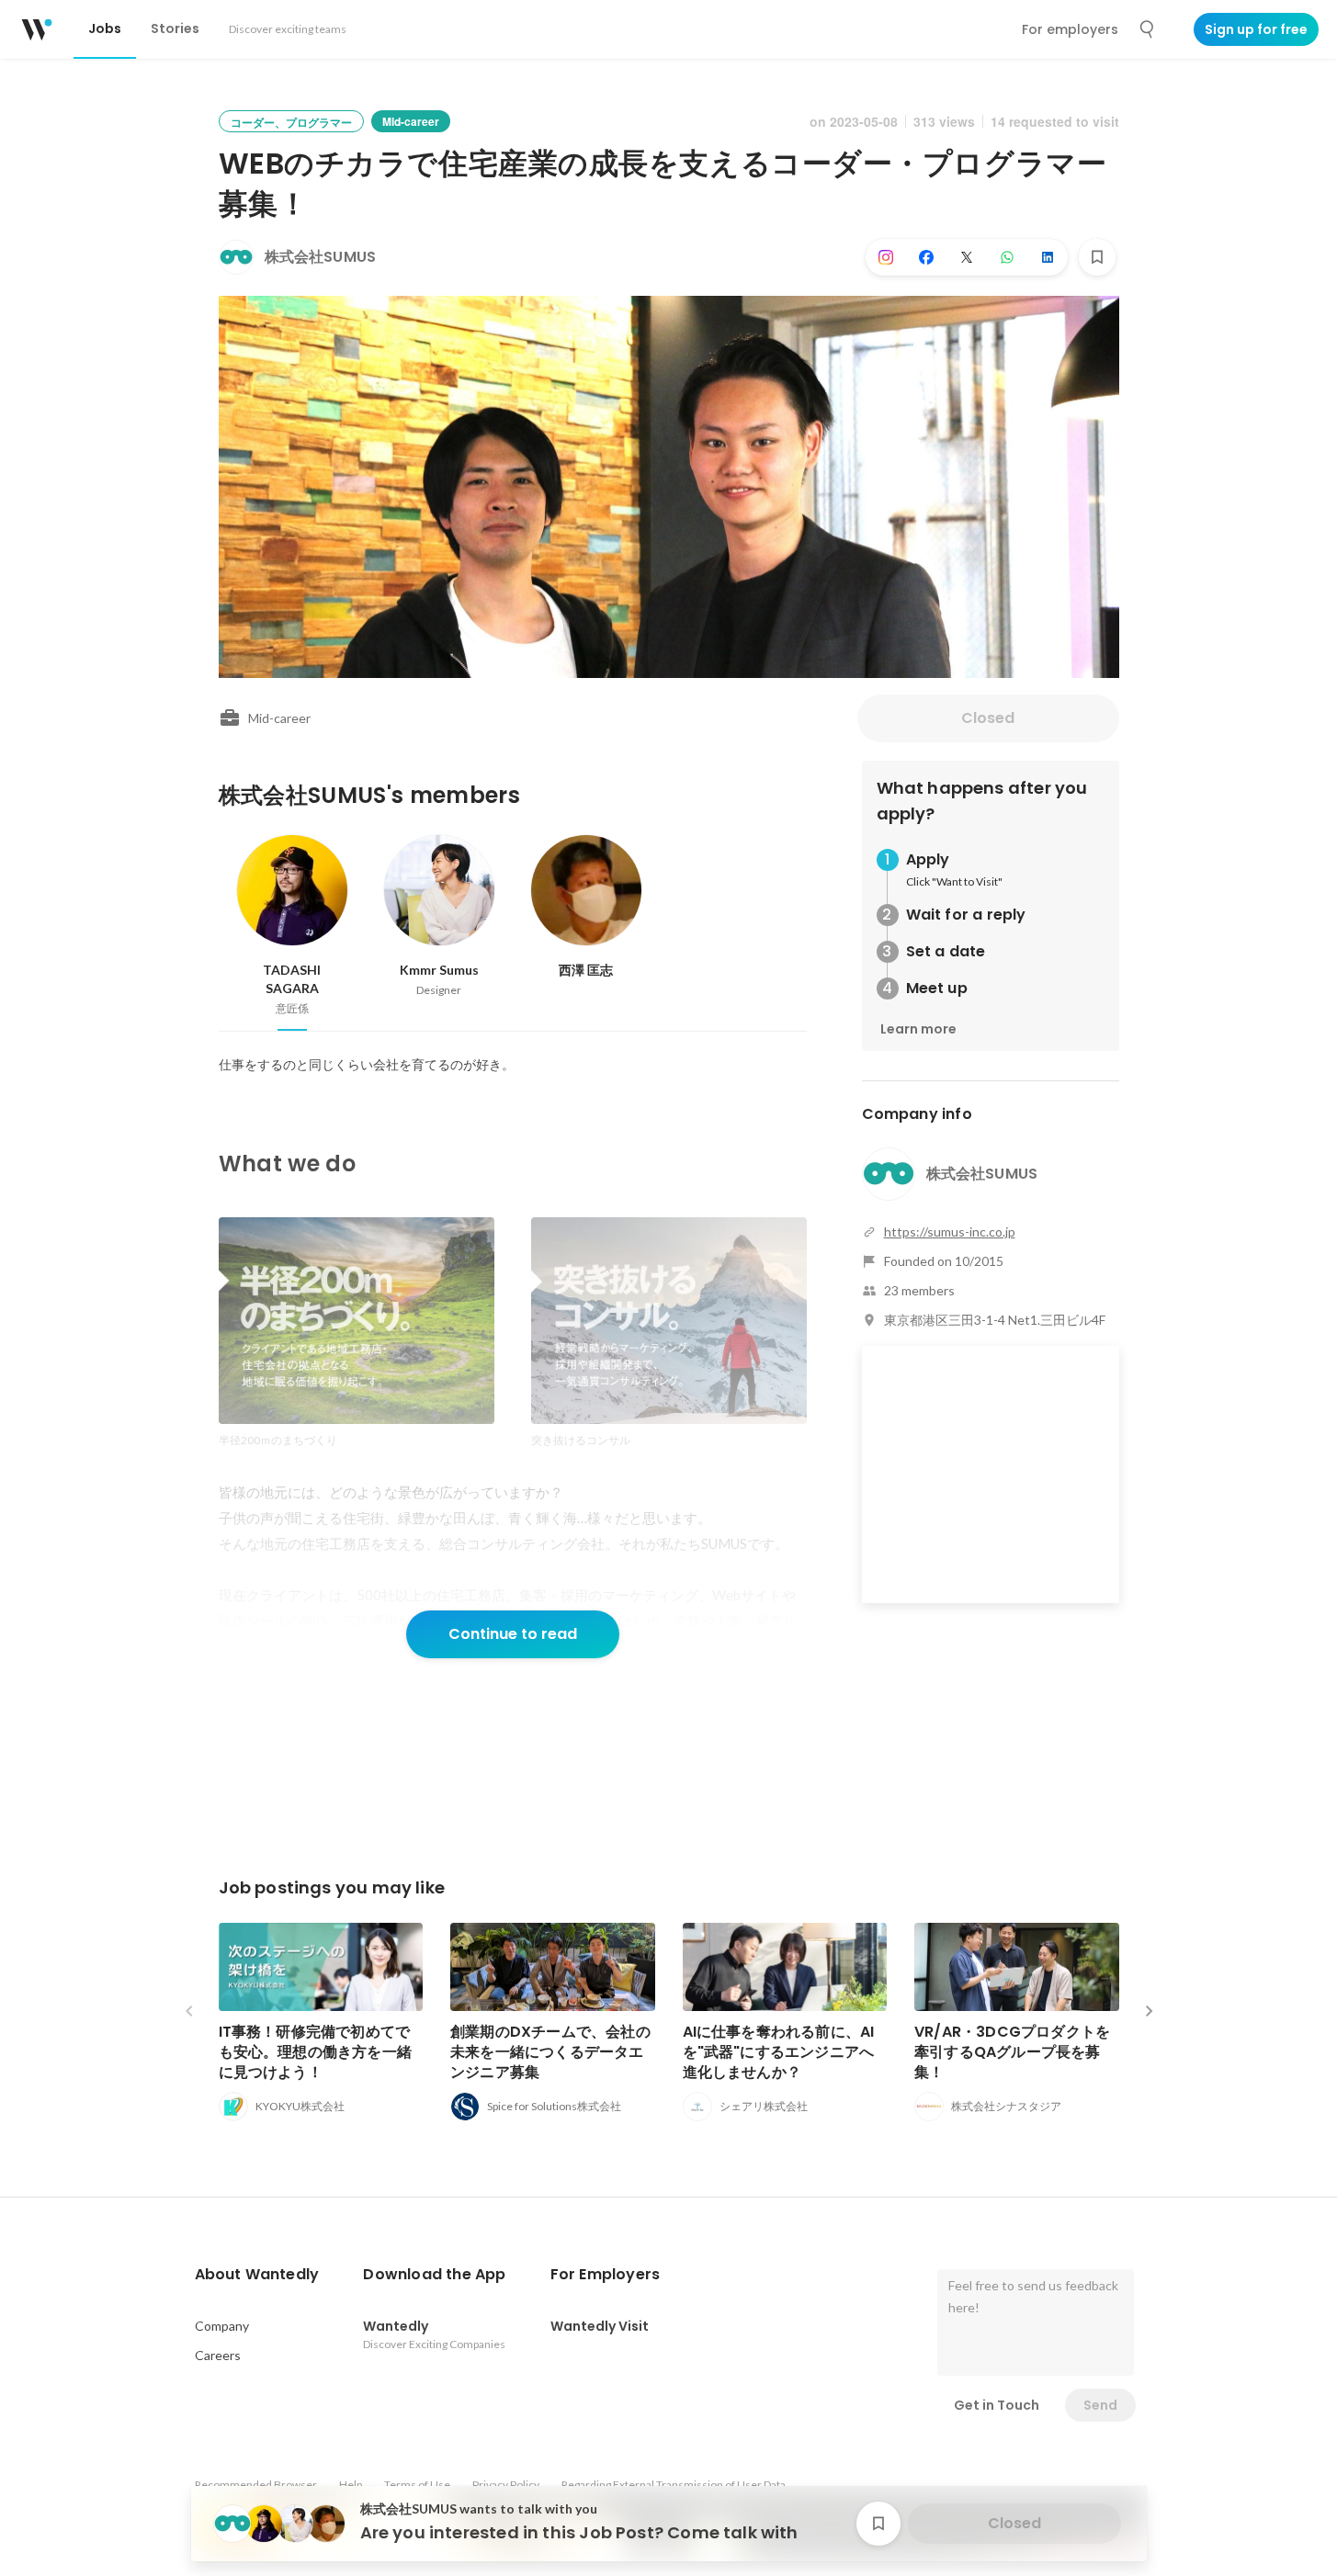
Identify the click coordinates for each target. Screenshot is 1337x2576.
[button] (257, 2275)
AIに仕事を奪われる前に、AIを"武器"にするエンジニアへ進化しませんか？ (779, 2052)
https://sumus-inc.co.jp (950, 1232)
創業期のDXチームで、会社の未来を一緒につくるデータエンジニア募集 (550, 2052)
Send (1100, 2405)
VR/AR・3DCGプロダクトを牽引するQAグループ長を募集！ (1012, 2052)
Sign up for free (1256, 29)
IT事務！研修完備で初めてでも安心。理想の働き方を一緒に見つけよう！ (316, 2052)
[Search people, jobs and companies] (1148, 29)
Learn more (918, 1029)
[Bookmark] (1097, 257)
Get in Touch (997, 2405)
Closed (988, 718)
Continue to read (513, 1634)
